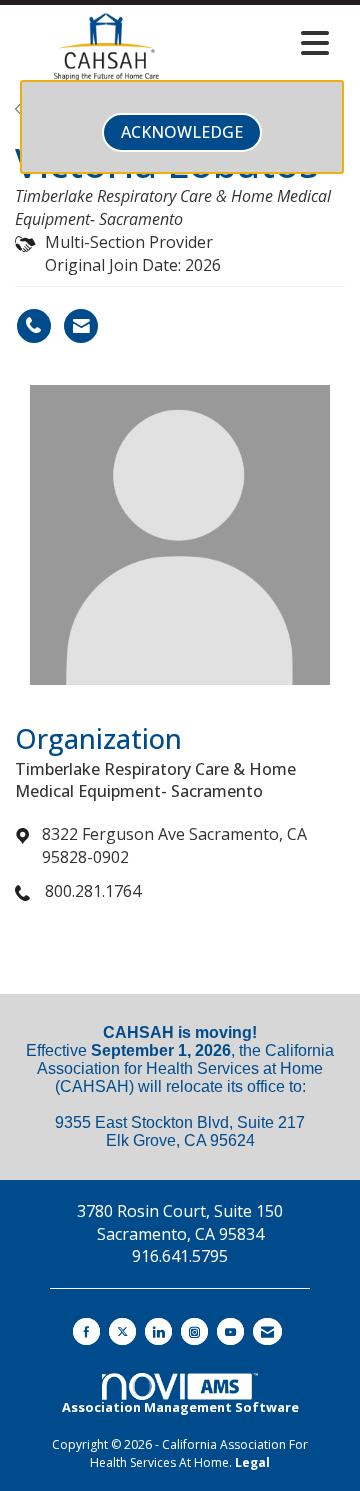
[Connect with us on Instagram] (194, 1331)
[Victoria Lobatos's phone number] (34, 326)
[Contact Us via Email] (267, 1331)
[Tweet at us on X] (122, 1331)
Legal (252, 1462)
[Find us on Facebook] (86, 1331)
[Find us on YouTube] (230, 1331)
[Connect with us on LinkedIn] (158, 1331)
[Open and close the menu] (269, 43)
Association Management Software (180, 1407)
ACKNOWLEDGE (182, 132)
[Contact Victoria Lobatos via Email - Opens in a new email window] (81, 326)
